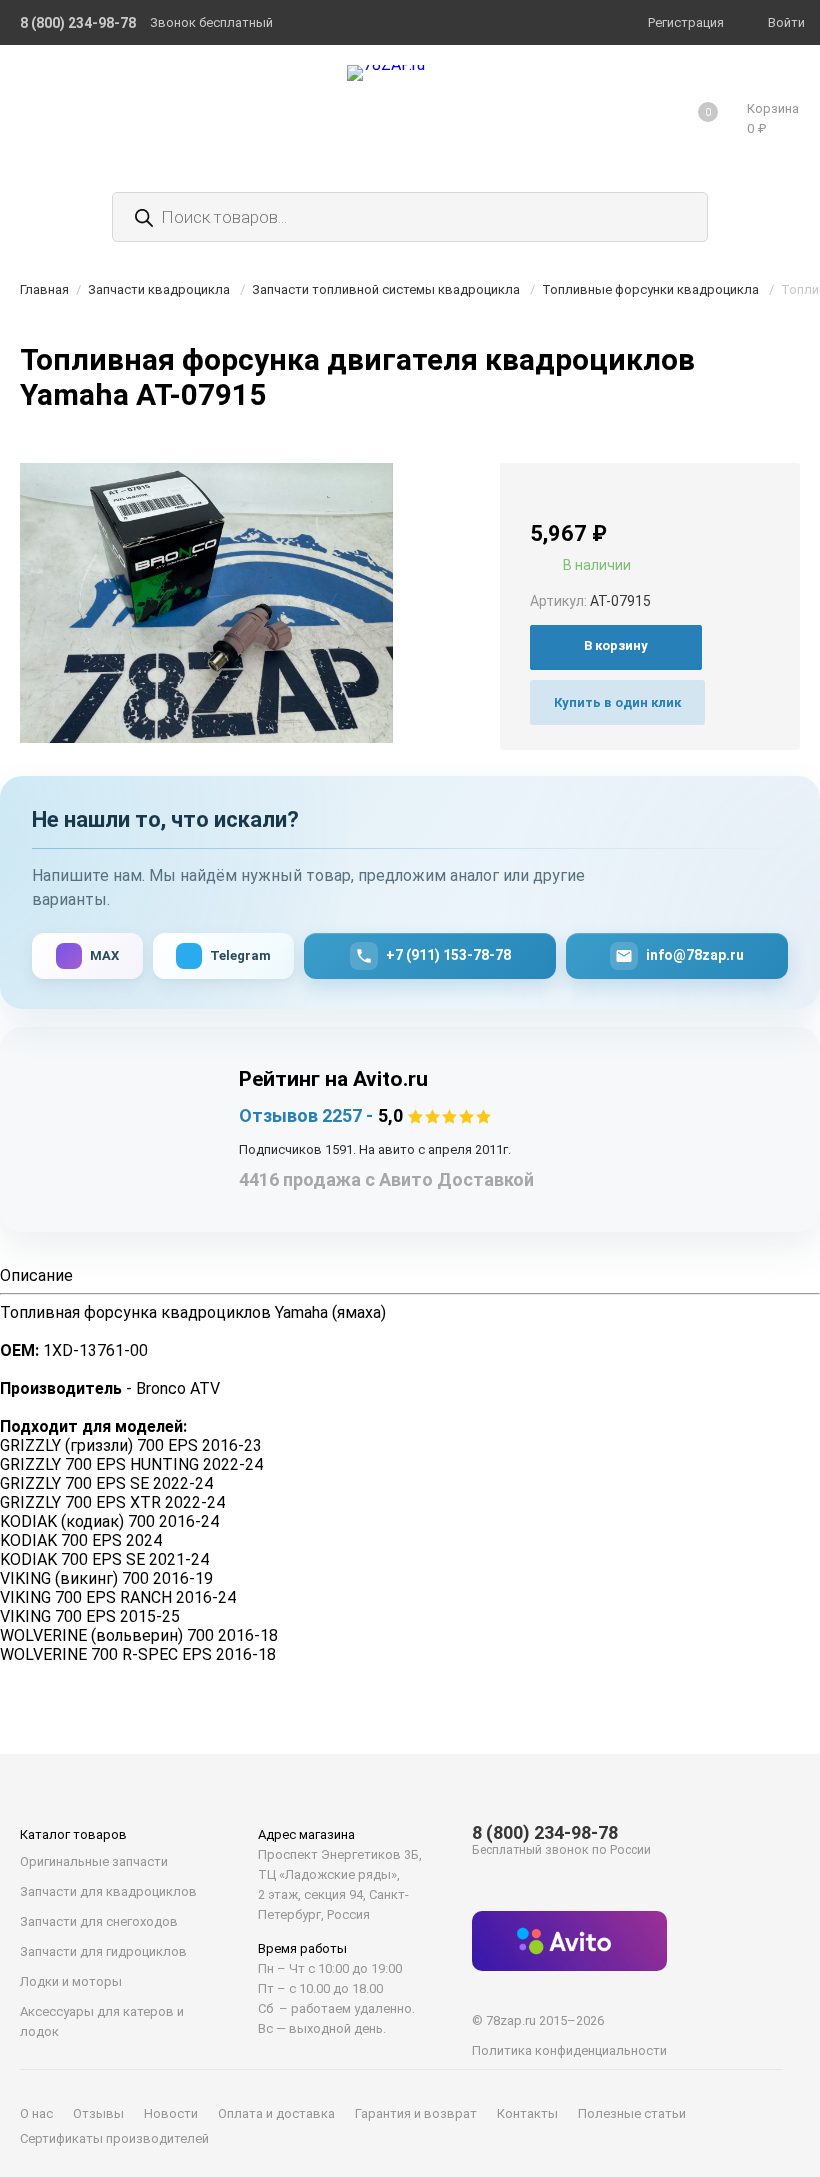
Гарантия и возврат (416, 2113)
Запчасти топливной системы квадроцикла (386, 289)
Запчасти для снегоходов (99, 1921)
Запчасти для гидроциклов (103, 1951)
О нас (36, 2113)
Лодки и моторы (71, 1981)
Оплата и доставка (276, 2113)
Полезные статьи (632, 2113)
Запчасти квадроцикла (159, 289)
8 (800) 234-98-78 (545, 1832)
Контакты (527, 2113)
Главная (44, 289)
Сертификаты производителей (114, 2138)
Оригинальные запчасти (94, 1861)
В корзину (616, 645)
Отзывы (98, 2113)
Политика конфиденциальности (569, 2050)
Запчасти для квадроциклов (108, 1891)
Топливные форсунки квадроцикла (650, 289)
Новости (171, 2113)
